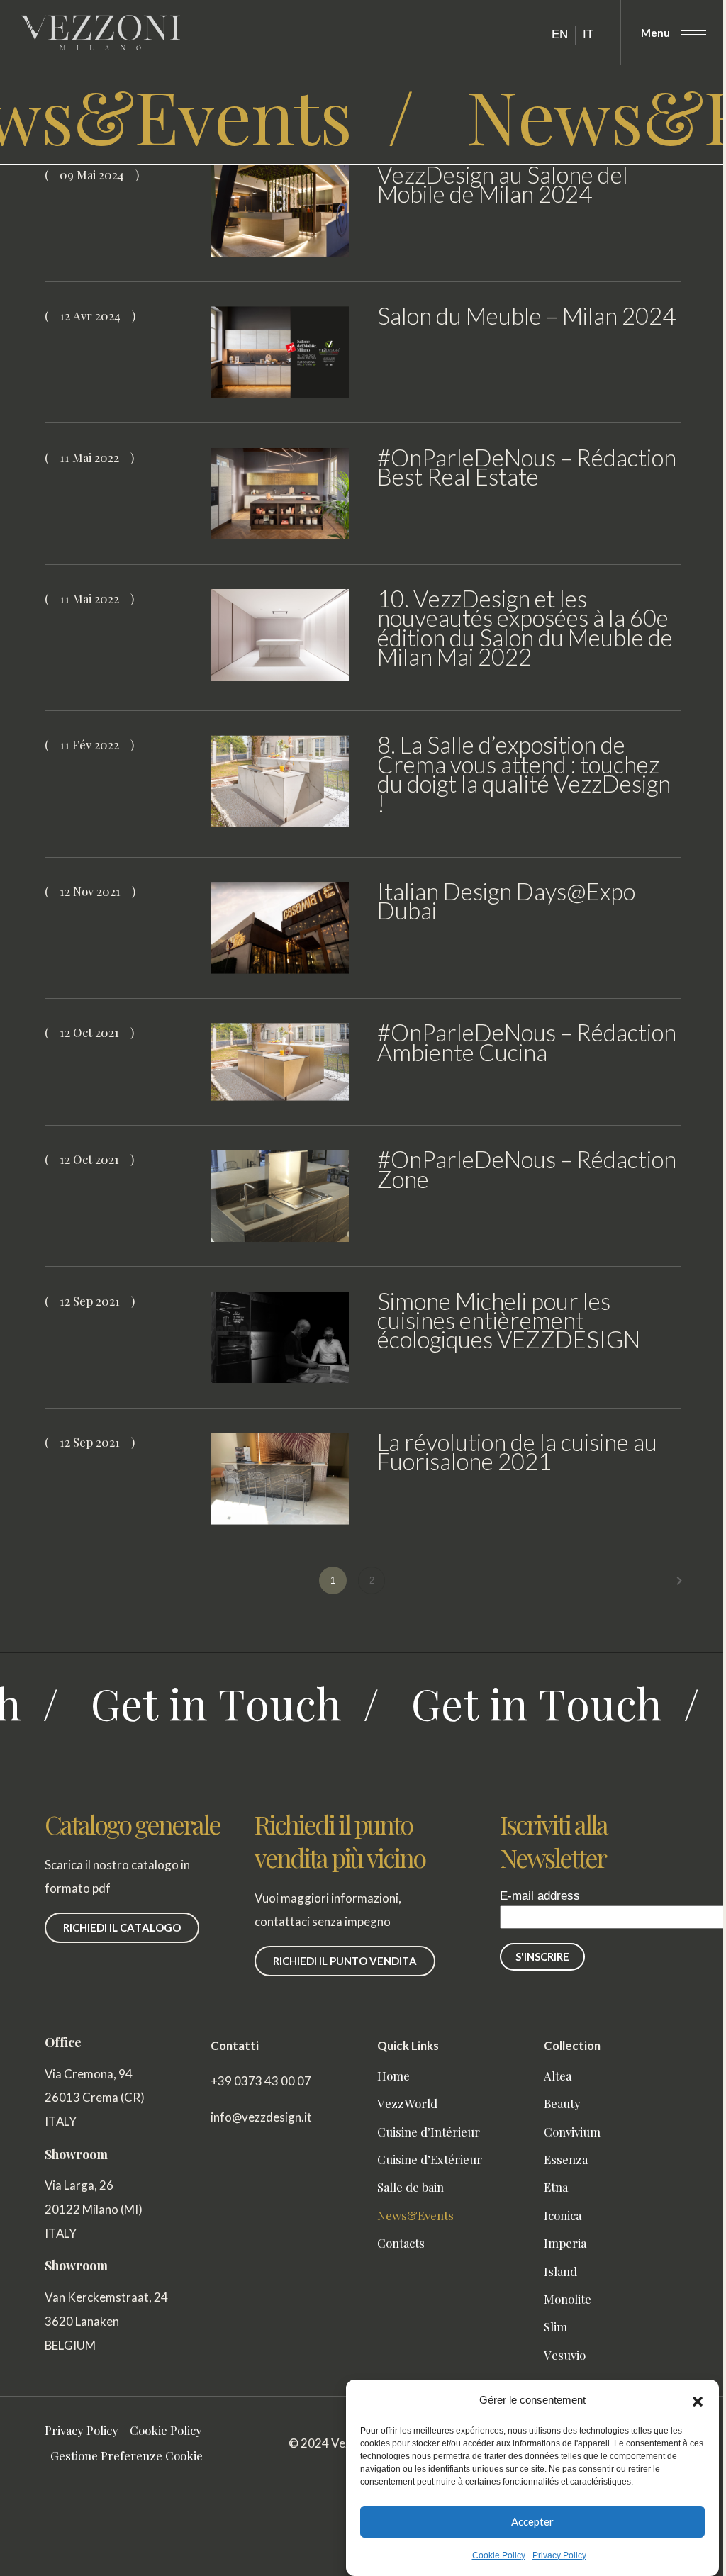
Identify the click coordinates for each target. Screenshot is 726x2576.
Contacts (401, 2243)
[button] (698, 2400)
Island (560, 2271)
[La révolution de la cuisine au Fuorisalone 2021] (280, 1479)
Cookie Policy (499, 2555)
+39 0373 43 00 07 (261, 2081)
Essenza (566, 2159)
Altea (558, 2076)
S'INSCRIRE (542, 1956)
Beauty (562, 2103)
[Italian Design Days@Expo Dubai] (280, 928)
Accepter (532, 2521)
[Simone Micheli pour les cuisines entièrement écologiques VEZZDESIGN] (280, 1338)
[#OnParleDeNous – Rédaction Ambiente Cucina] (280, 1062)
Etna (556, 2187)
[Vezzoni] (100, 33)
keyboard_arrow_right (679, 1581)
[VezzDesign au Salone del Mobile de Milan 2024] (280, 211)
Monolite (568, 2299)
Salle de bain (411, 2187)
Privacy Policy (559, 2555)
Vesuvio (565, 2355)
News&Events (415, 2215)
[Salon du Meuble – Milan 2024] (280, 352)
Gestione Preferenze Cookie (127, 2455)
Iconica (563, 2215)
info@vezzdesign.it (261, 2117)
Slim (555, 2326)
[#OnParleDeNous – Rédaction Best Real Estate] (280, 494)
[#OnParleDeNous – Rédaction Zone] (280, 1196)
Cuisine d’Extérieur (430, 2159)
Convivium (572, 2132)
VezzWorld (407, 2103)
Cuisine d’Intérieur (429, 2132)
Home (393, 2076)
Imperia (565, 2243)
